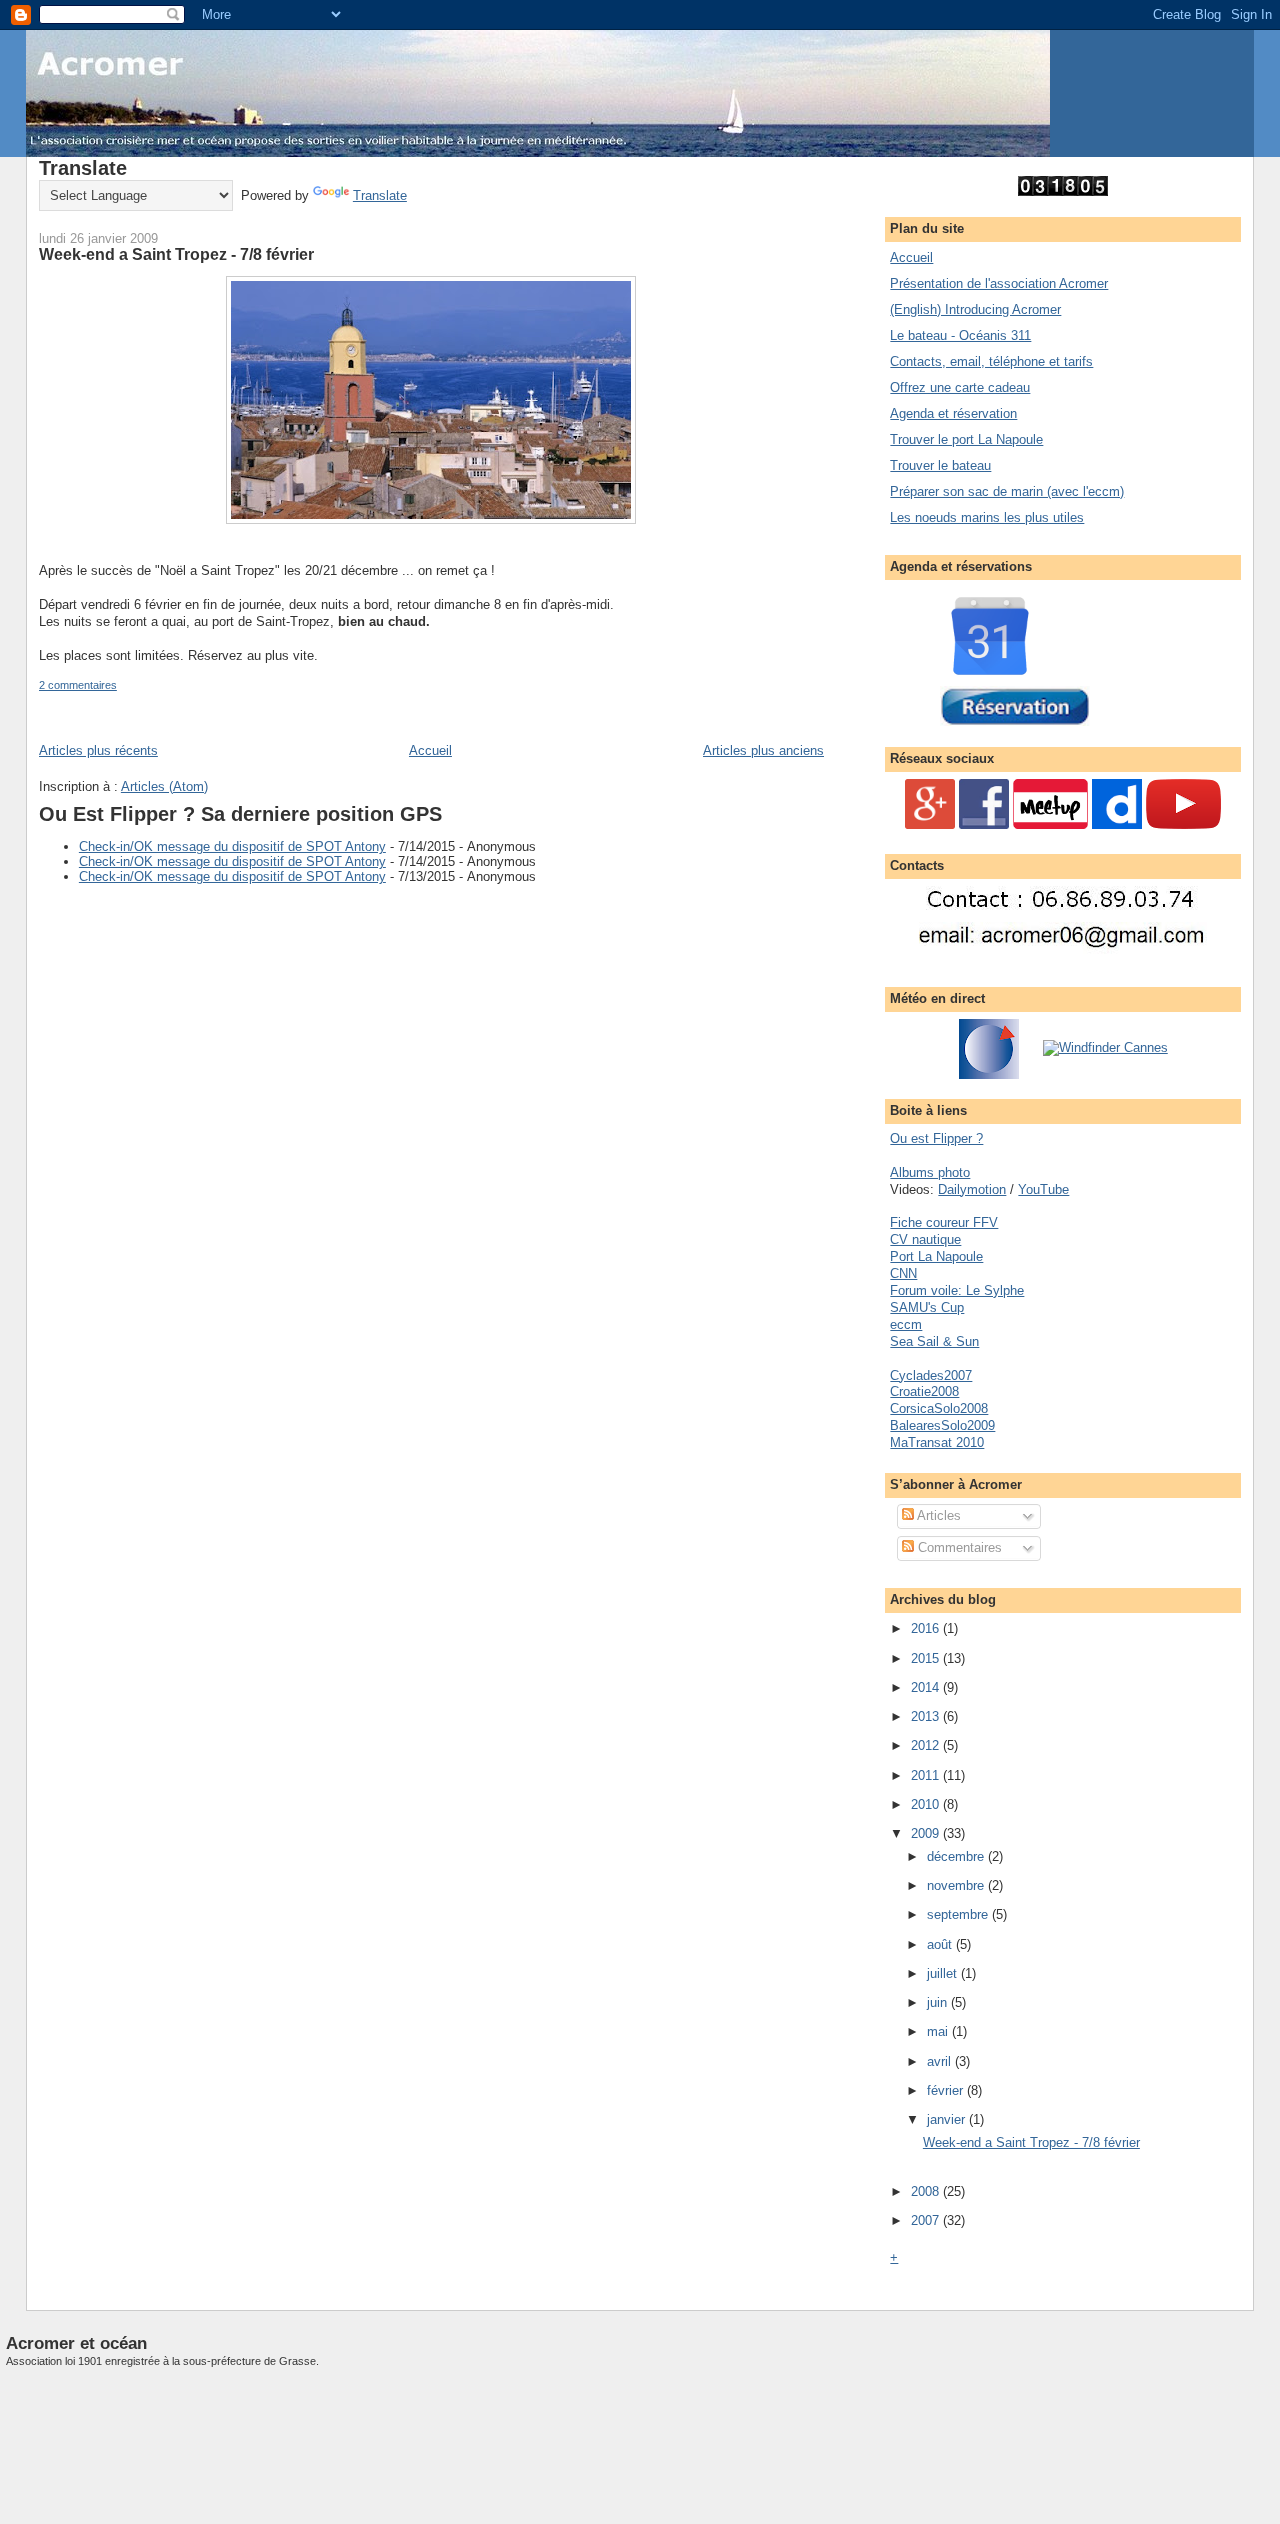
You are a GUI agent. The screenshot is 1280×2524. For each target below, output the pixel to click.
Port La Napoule (936, 1256)
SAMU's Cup (927, 1307)
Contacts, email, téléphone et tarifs (991, 361)
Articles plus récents (98, 750)
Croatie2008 (924, 1391)
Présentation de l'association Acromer (999, 283)
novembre (957, 1885)
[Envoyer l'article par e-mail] (121, 685)
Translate (380, 195)
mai (939, 2031)
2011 (927, 1775)
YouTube (1043, 1189)
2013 (927, 1716)
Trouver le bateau (940, 465)
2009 (927, 1833)
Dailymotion (972, 1189)
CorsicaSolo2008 (939, 1408)
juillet (944, 1973)
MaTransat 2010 (937, 1442)
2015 (927, 1658)
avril (941, 2061)
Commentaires (958, 1547)
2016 (927, 1628)
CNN (903, 1273)
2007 (927, 2220)
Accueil (430, 750)
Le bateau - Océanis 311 (960, 335)
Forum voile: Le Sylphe (957, 1290)
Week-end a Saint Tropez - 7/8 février (176, 254)
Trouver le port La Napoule (966, 439)
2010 (927, 1804)
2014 (927, 1687)
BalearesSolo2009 (942, 1425)
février (947, 2090)
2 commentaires (78, 685)
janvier (948, 2119)
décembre (957, 1856)
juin (939, 2002)
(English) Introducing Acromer (975, 309)
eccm (906, 1324)
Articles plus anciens (763, 750)
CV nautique (925, 1239)
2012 (927, 1745)
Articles (937, 1515)
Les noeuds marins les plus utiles (987, 517)
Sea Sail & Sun (934, 1341)
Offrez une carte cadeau (960, 387)
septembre (959, 1914)
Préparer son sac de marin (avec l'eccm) (1007, 491)
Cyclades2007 (931, 1375)
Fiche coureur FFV (944, 1222)
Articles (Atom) (164, 786)
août (941, 1944)
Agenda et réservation (953, 413)
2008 (927, 2191)
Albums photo (930, 1172)
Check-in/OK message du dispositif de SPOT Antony (232, 846)
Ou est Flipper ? (936, 1138)
